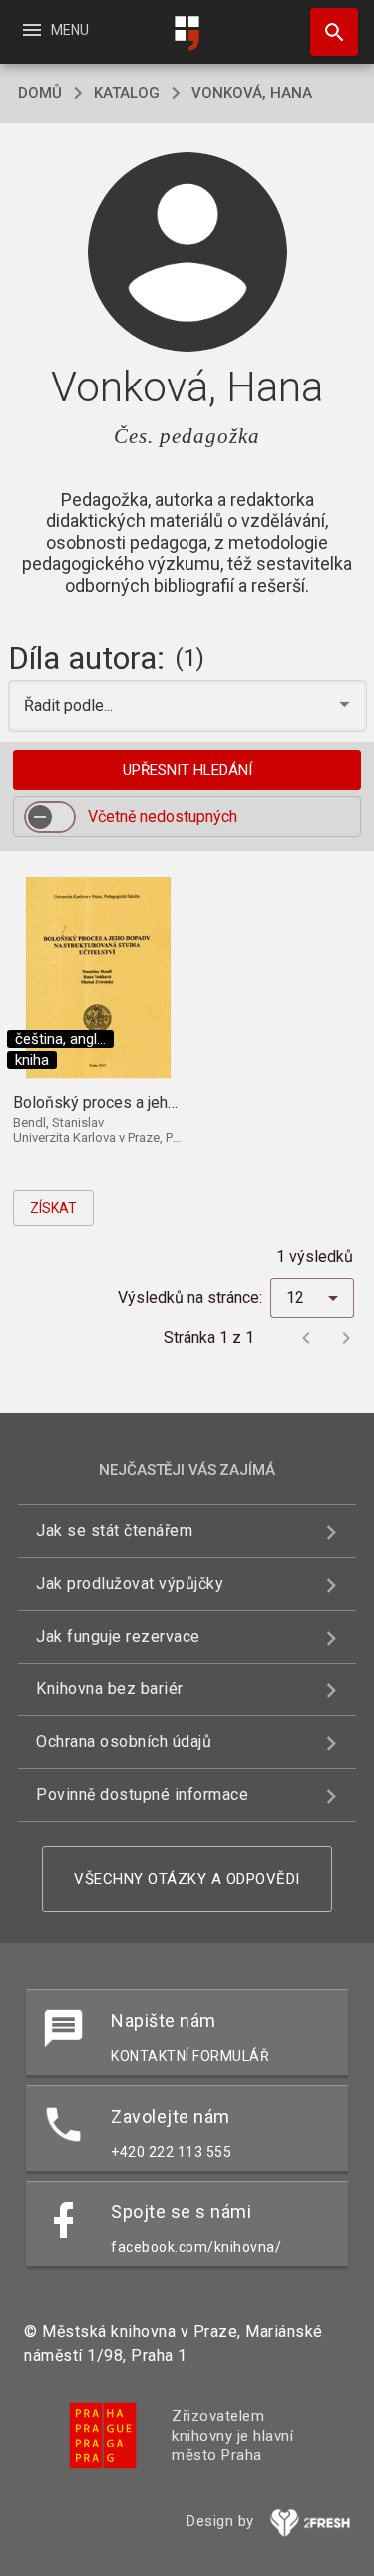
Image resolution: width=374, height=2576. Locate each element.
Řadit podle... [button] (70, 706)
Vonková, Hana (252, 93)
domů (40, 93)
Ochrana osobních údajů (124, 1742)
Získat (53, 1208)
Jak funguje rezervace (118, 1636)
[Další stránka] (346, 1338)
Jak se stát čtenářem (114, 1531)
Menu (54, 30)
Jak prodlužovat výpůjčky (130, 1583)
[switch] (50, 817)
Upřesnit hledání (187, 770)
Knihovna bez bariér (110, 1689)
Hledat (327, 32)
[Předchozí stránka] (306, 1338)
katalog (127, 93)
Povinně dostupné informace (142, 1795)
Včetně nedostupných (163, 816)
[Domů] (187, 33)
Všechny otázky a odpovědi (187, 1879)
